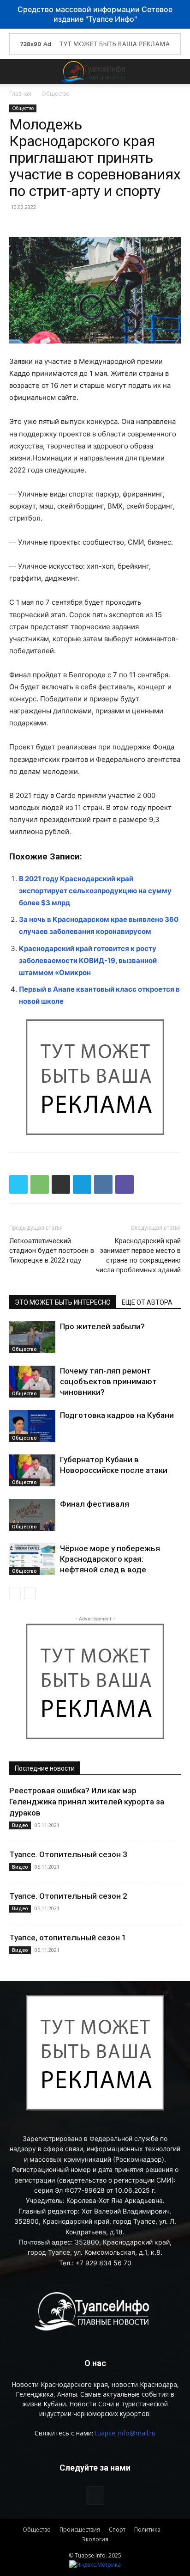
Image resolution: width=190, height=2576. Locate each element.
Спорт (117, 2530)
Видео (20, 1825)
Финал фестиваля (95, 1504)
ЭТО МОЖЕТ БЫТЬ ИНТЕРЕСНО (63, 1302)
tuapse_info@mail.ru (125, 2433)
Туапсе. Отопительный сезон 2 (68, 1896)
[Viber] (125, 1184)
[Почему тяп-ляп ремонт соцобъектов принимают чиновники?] (32, 1382)
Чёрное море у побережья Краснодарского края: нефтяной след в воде (110, 1559)
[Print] (61, 1184)
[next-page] (30, 1593)
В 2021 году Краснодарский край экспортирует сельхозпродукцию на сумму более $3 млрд (95, 891)
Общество (56, 94)
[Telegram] (82, 1184)
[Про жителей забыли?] (32, 1337)
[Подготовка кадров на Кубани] (32, 1426)
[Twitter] (18, 1184)
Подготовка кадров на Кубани (117, 1415)
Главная (20, 94)
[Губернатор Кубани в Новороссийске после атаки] (32, 1470)
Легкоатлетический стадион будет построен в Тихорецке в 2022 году (52, 1251)
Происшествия (80, 2530)
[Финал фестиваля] (32, 1515)
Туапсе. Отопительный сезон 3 (68, 1854)
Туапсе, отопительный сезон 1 (68, 1938)
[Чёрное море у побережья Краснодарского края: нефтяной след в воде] (32, 1559)
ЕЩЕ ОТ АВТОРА (147, 1302)
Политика (147, 2530)
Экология (95, 2539)
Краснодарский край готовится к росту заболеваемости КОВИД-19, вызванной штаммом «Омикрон (88, 960)
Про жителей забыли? (102, 1326)
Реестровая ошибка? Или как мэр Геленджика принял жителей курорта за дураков (87, 1802)
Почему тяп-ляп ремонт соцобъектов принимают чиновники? (108, 1381)
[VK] (103, 1184)
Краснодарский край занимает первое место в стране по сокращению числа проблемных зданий (138, 1255)
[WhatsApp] (40, 1184)
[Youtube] (95, 2496)
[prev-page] (15, 1593)
